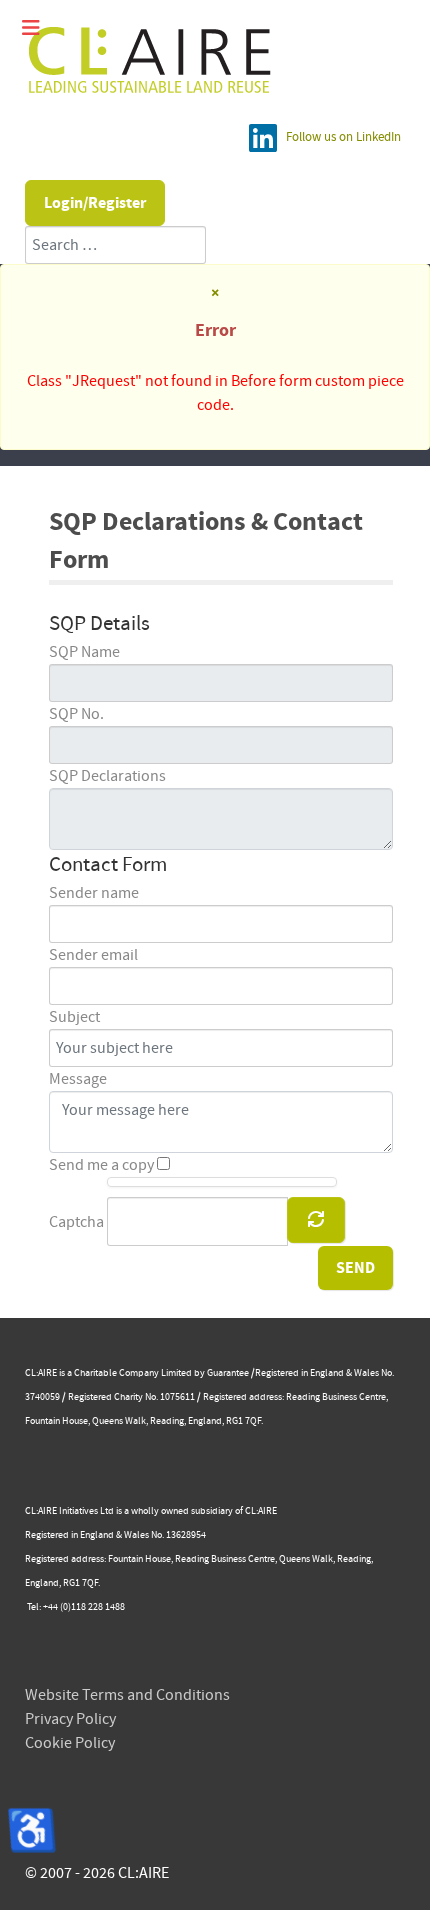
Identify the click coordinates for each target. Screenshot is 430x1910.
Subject (74, 1017)
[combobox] (115, 245)
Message (78, 1079)
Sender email (93, 955)
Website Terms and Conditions (127, 1695)
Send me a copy (101, 1165)
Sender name (94, 893)
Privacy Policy (70, 1719)
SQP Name (84, 652)
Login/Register (95, 203)
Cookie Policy (70, 1743)
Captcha (76, 1222)
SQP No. (76, 714)
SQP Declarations (107, 776)
